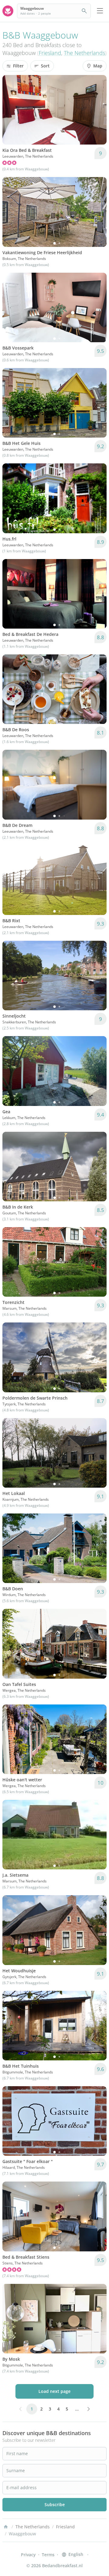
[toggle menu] (100, 11)
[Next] (98, 110)
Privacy (28, 2555)
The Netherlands (84, 53)
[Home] (6, 2527)
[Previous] (11, 110)
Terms (48, 2555)
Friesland (50, 53)
